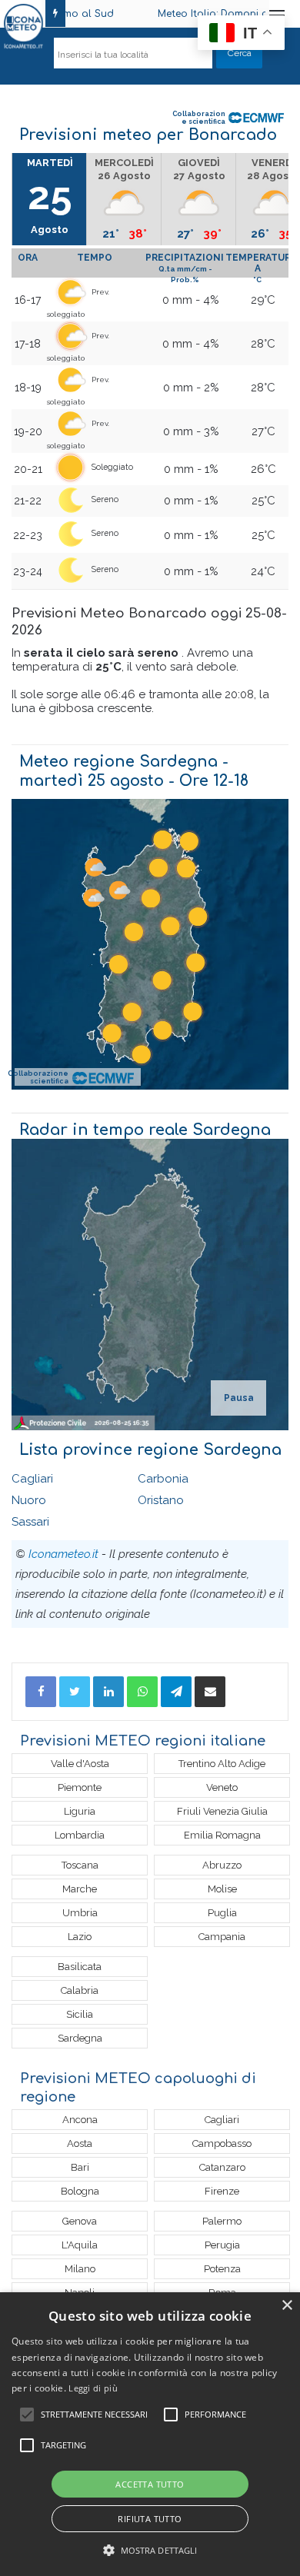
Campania (222, 1937)
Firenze (222, 2191)
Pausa (239, 1398)
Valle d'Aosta (80, 1764)
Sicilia (80, 2014)
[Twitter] (75, 1692)
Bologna (80, 2191)
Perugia (222, 2245)
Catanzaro (222, 2167)
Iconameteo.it (63, 1554)
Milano (80, 2269)
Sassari (30, 1522)
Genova (80, 2221)
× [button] (287, 2306)
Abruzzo (222, 1865)
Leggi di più (93, 2388)
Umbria (80, 1913)
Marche (80, 1889)
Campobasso (222, 2143)
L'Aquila (80, 2245)
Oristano (161, 1500)
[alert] (150, 2434)
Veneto (222, 1787)
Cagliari (32, 1479)
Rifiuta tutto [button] (150, 2519)
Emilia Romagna (222, 1835)
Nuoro (29, 1500)
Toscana (80, 1865)
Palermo (222, 2221)
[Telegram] (176, 1692)
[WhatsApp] (142, 1692)
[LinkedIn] (108, 1692)
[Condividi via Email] (210, 1692)
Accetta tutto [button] (150, 2484)
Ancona (80, 2120)
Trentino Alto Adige (222, 1764)
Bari (80, 2167)
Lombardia (80, 1835)
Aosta (80, 2143)
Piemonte (80, 1787)
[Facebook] (41, 1692)
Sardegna (80, 2038)
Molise (222, 1889)
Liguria (80, 1811)
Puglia (222, 1913)
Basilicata (80, 1967)
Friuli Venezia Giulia (222, 1811)
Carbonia (163, 1479)
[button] (150, 2550)
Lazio (80, 1937)
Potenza (222, 2269)
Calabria (80, 1990)
